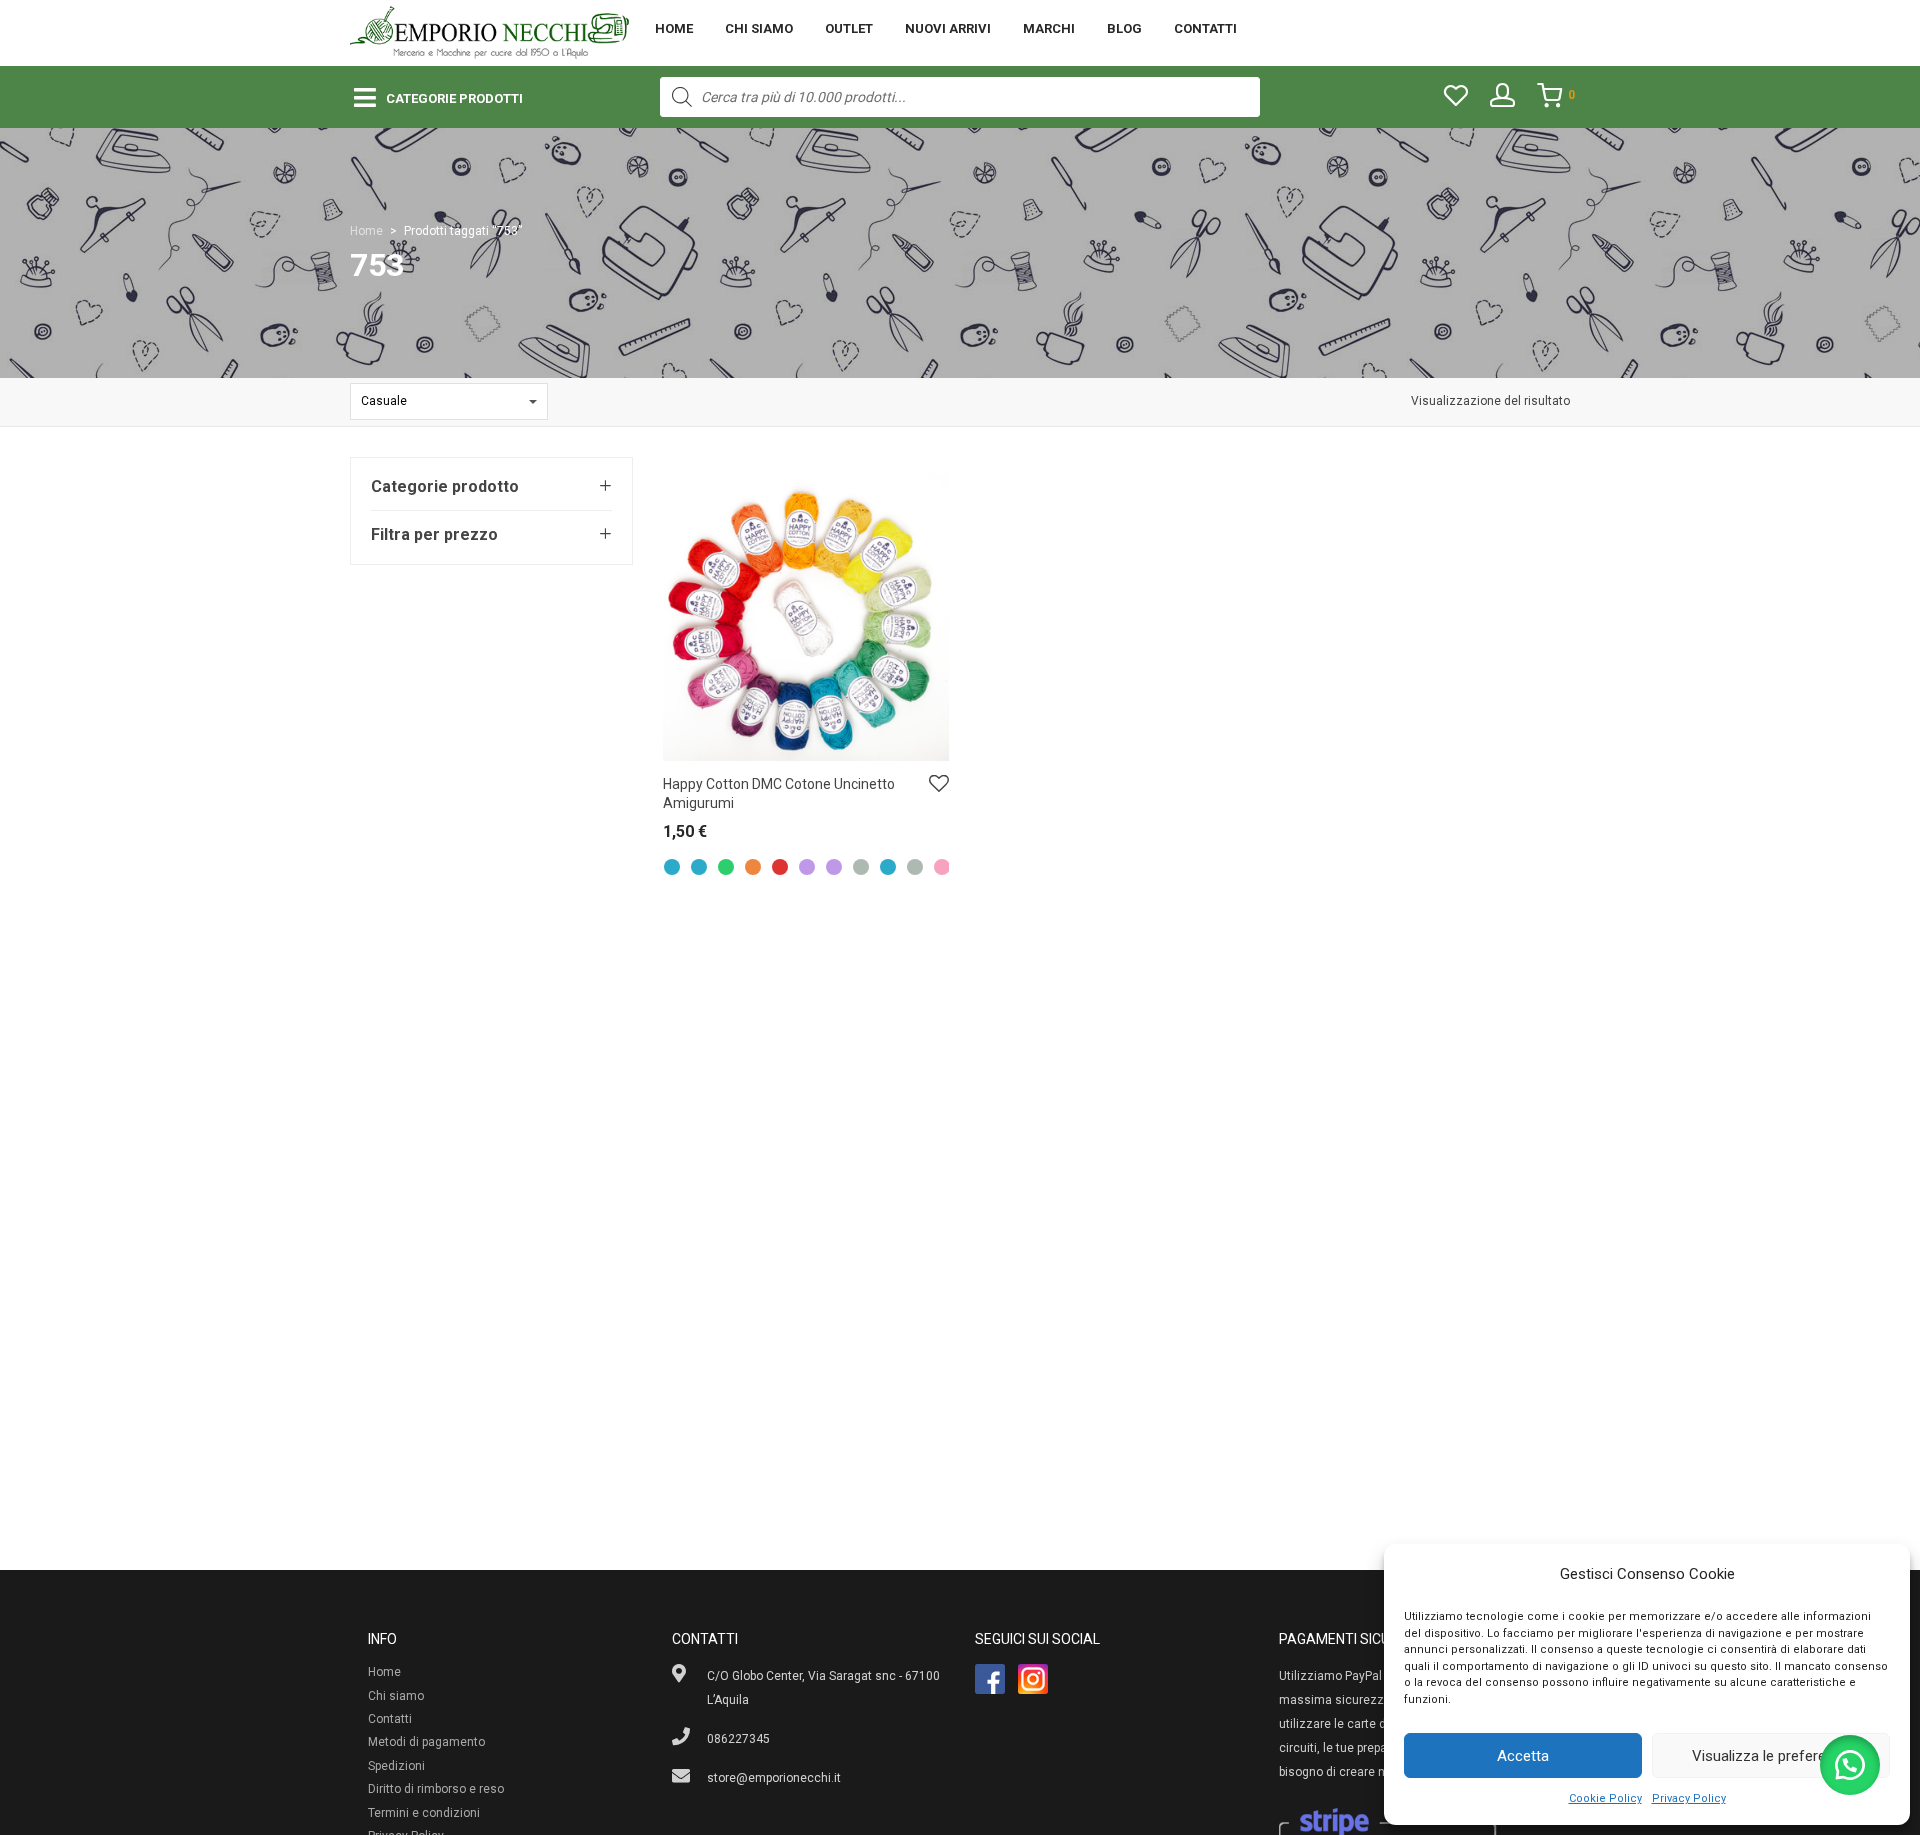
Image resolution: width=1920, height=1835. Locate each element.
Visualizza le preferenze (1771, 1756)
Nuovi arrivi (948, 28)
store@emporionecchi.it (774, 1778)
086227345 (738, 1739)
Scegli (670, 836)
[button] (1850, 1765)
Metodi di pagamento (426, 1742)
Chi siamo (759, 28)
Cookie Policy (1605, 1798)
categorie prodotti (454, 98)
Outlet (849, 28)
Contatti (1205, 28)
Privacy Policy (1689, 1798)
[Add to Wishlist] (939, 784)
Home (674, 28)
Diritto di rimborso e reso (436, 1789)
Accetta (1523, 1756)
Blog (1124, 28)
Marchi (1049, 28)
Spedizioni (396, 1766)
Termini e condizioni (424, 1813)
